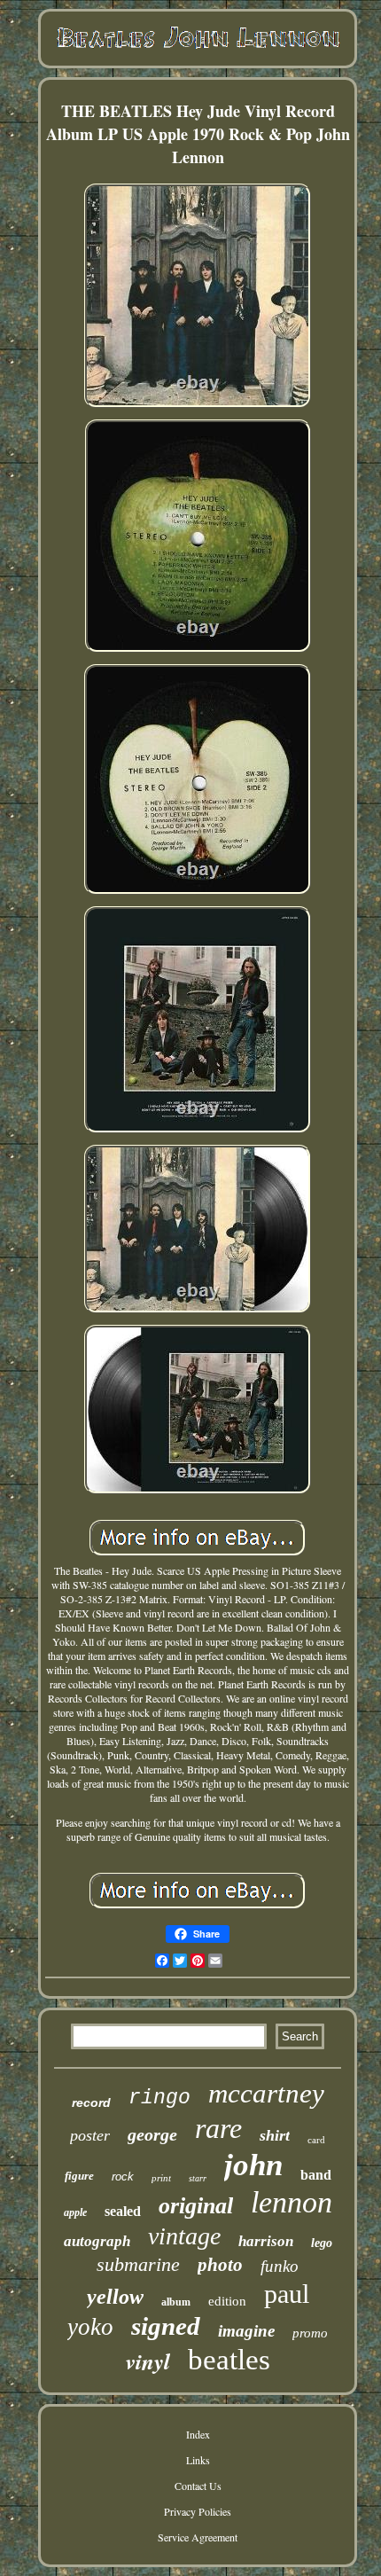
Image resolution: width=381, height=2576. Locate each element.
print (161, 2178)
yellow (115, 2297)
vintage (184, 2236)
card (316, 2140)
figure (79, 2176)
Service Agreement (198, 2537)
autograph (97, 2241)
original (196, 2206)
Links (198, 2460)
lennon (292, 2202)
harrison (266, 2241)
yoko (90, 2327)
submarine (138, 2264)
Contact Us (198, 2486)
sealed (123, 2211)
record (91, 2102)
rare (218, 2128)
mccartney (266, 2093)
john (253, 2165)
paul (287, 2294)
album (176, 2302)
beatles (229, 2360)
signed (166, 2326)
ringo (159, 2098)
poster (90, 2135)
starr (198, 2178)
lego (322, 2243)
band (316, 2175)
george (152, 2134)
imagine (246, 2331)
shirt (275, 2135)
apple (75, 2212)
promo (310, 2333)
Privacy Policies (198, 2511)
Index (198, 2434)
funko (280, 2266)
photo (220, 2265)
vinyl (148, 2361)
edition (227, 2301)
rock (123, 2177)
